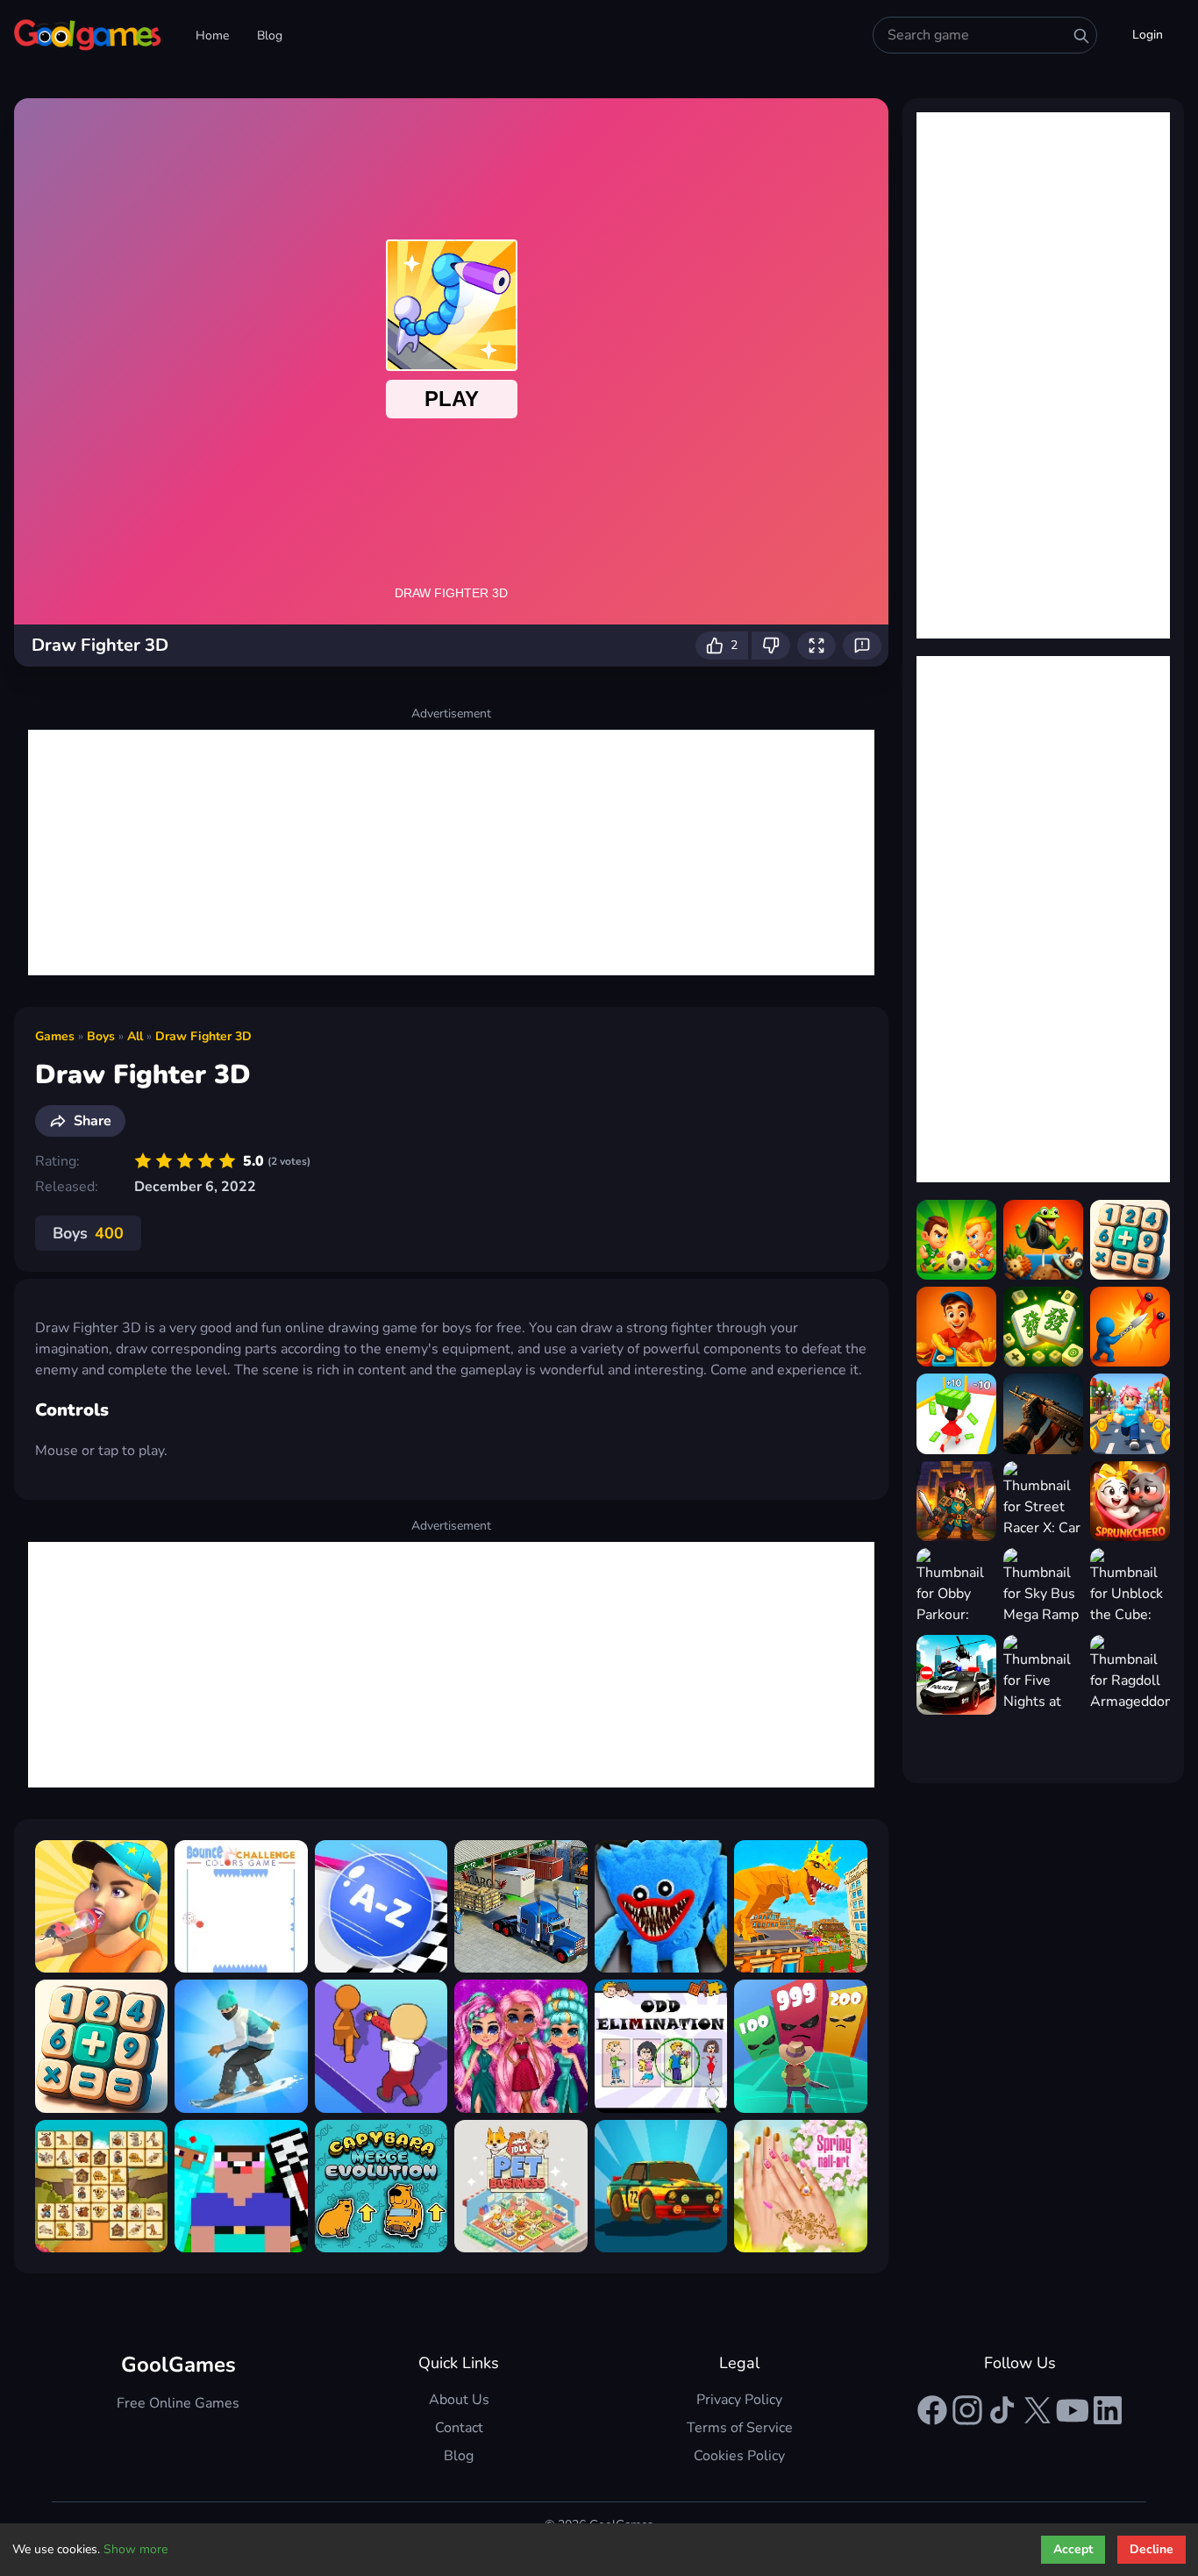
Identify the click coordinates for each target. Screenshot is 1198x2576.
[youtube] (1073, 2410)
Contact (459, 2428)
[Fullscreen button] (816, 646)
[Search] (1081, 36)
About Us (459, 2400)
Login (1148, 35)
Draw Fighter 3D (203, 1036)
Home (212, 36)
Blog (270, 36)
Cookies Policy (739, 2456)
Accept (1073, 2549)
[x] (1038, 2410)
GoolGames (178, 2365)
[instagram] (967, 2410)
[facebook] (932, 2410)
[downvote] (771, 646)
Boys (101, 1036)
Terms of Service (740, 2428)
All (135, 1036)
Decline (1152, 2549)
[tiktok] (1002, 2410)
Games (55, 1036)
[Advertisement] (451, 853)
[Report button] (862, 646)
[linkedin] (1108, 2410)
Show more (135, 2549)
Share (93, 1121)
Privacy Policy (739, 2400)
